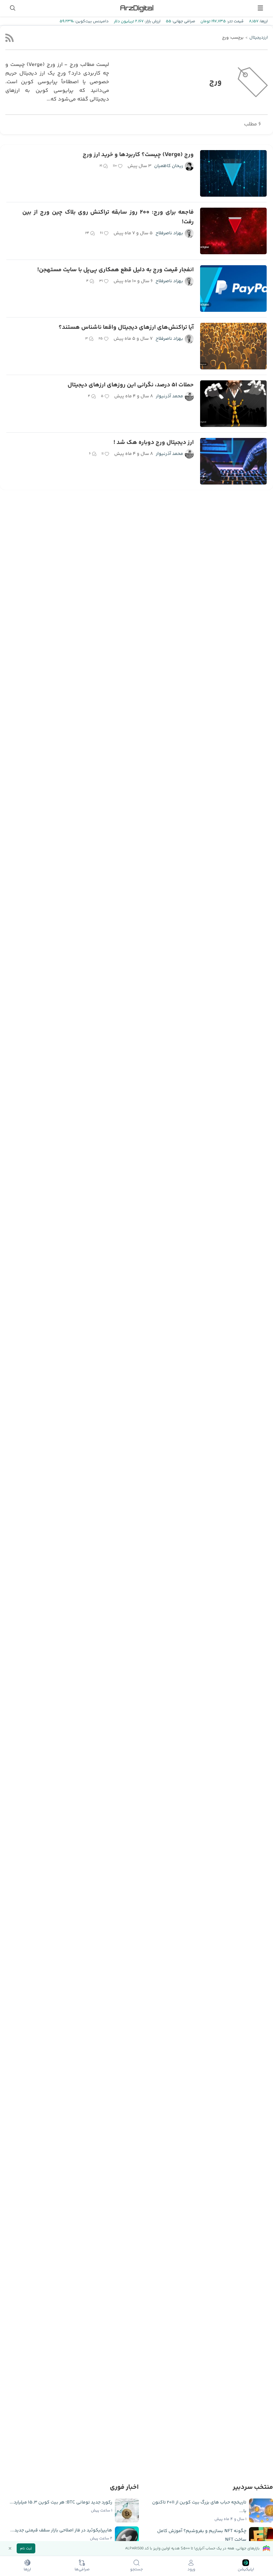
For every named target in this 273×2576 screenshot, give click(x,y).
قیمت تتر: (235, 21)
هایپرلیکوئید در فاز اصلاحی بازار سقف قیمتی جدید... (61, 2530)
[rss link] (9, 38)
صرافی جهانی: (183, 21)
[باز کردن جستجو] (13, 8)
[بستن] (10, 2548)
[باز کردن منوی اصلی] (260, 8)
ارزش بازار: (152, 21)
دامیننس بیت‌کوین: (91, 21)
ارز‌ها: (263, 21)
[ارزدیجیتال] (136, 8)
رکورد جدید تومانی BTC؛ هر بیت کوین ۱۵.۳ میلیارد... (61, 2502)
